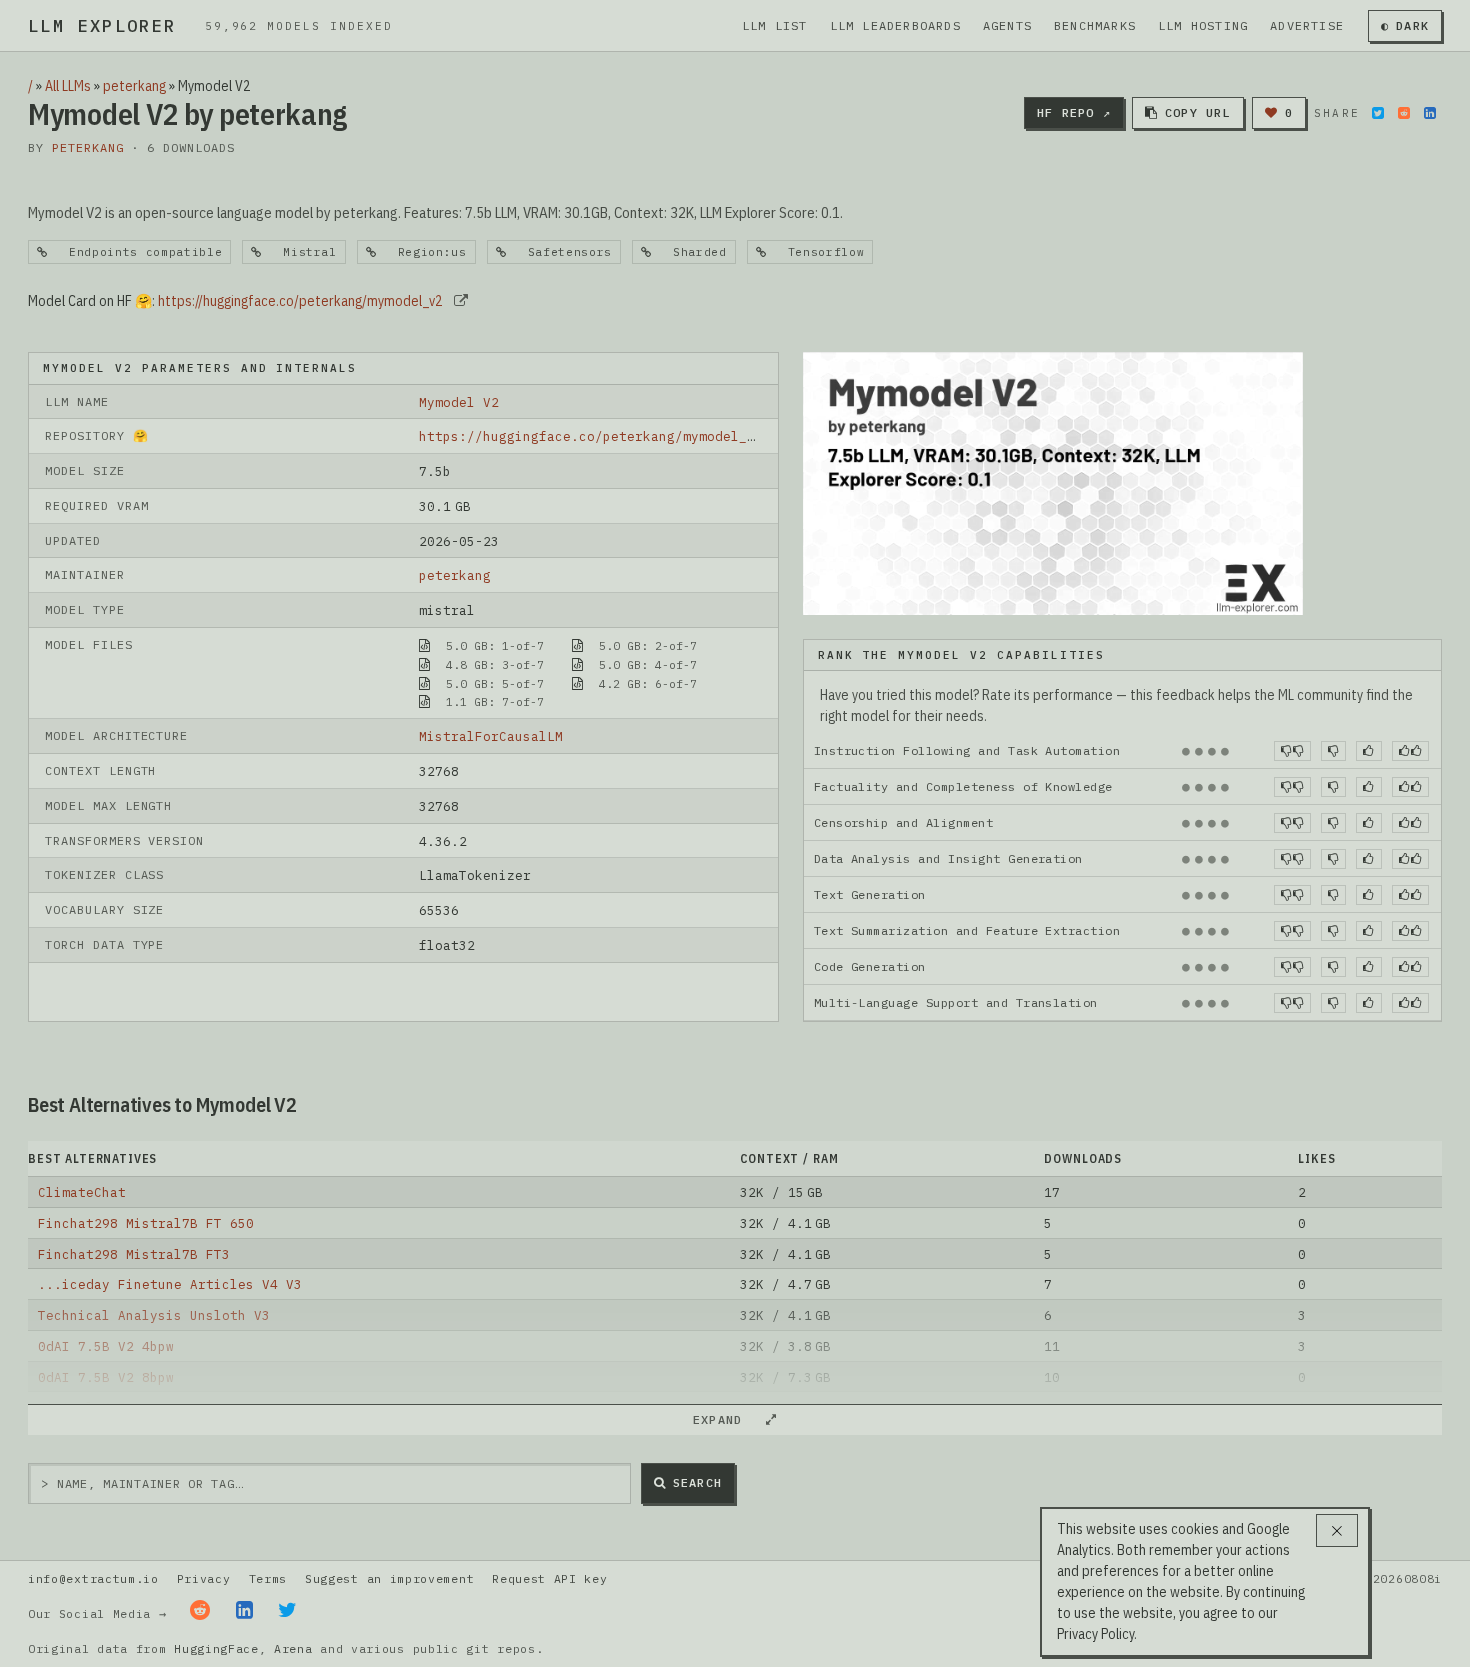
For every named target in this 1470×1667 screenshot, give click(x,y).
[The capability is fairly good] (1368, 751)
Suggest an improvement (389, 1578)
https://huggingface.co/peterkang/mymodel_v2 (300, 301)
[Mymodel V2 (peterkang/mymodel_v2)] (1053, 482)
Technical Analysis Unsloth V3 (154, 1315)
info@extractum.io (93, 1578)
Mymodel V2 (459, 402)
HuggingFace (216, 1648)
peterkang (134, 86)
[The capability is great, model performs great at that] (1410, 751)
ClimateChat (82, 1192)
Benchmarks (1095, 25)
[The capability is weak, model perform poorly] (1292, 751)
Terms (268, 1578)
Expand (726, 1419)
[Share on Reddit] (1404, 113)
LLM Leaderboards (895, 25)
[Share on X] (1378, 113)
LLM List (775, 25)
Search (697, 1482)
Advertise (1307, 25)
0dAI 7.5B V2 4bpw (106, 1346)
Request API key (549, 1578)
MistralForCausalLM (491, 736)
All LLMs (68, 86)
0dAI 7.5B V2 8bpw (106, 1377)
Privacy (204, 1578)
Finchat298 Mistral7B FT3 (134, 1254)
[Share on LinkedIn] (1430, 113)
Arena (293, 1648)
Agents (1007, 25)
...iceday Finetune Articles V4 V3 (170, 1284)
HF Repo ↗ (1074, 112)
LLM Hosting (1203, 25)
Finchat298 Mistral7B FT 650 (146, 1223)
